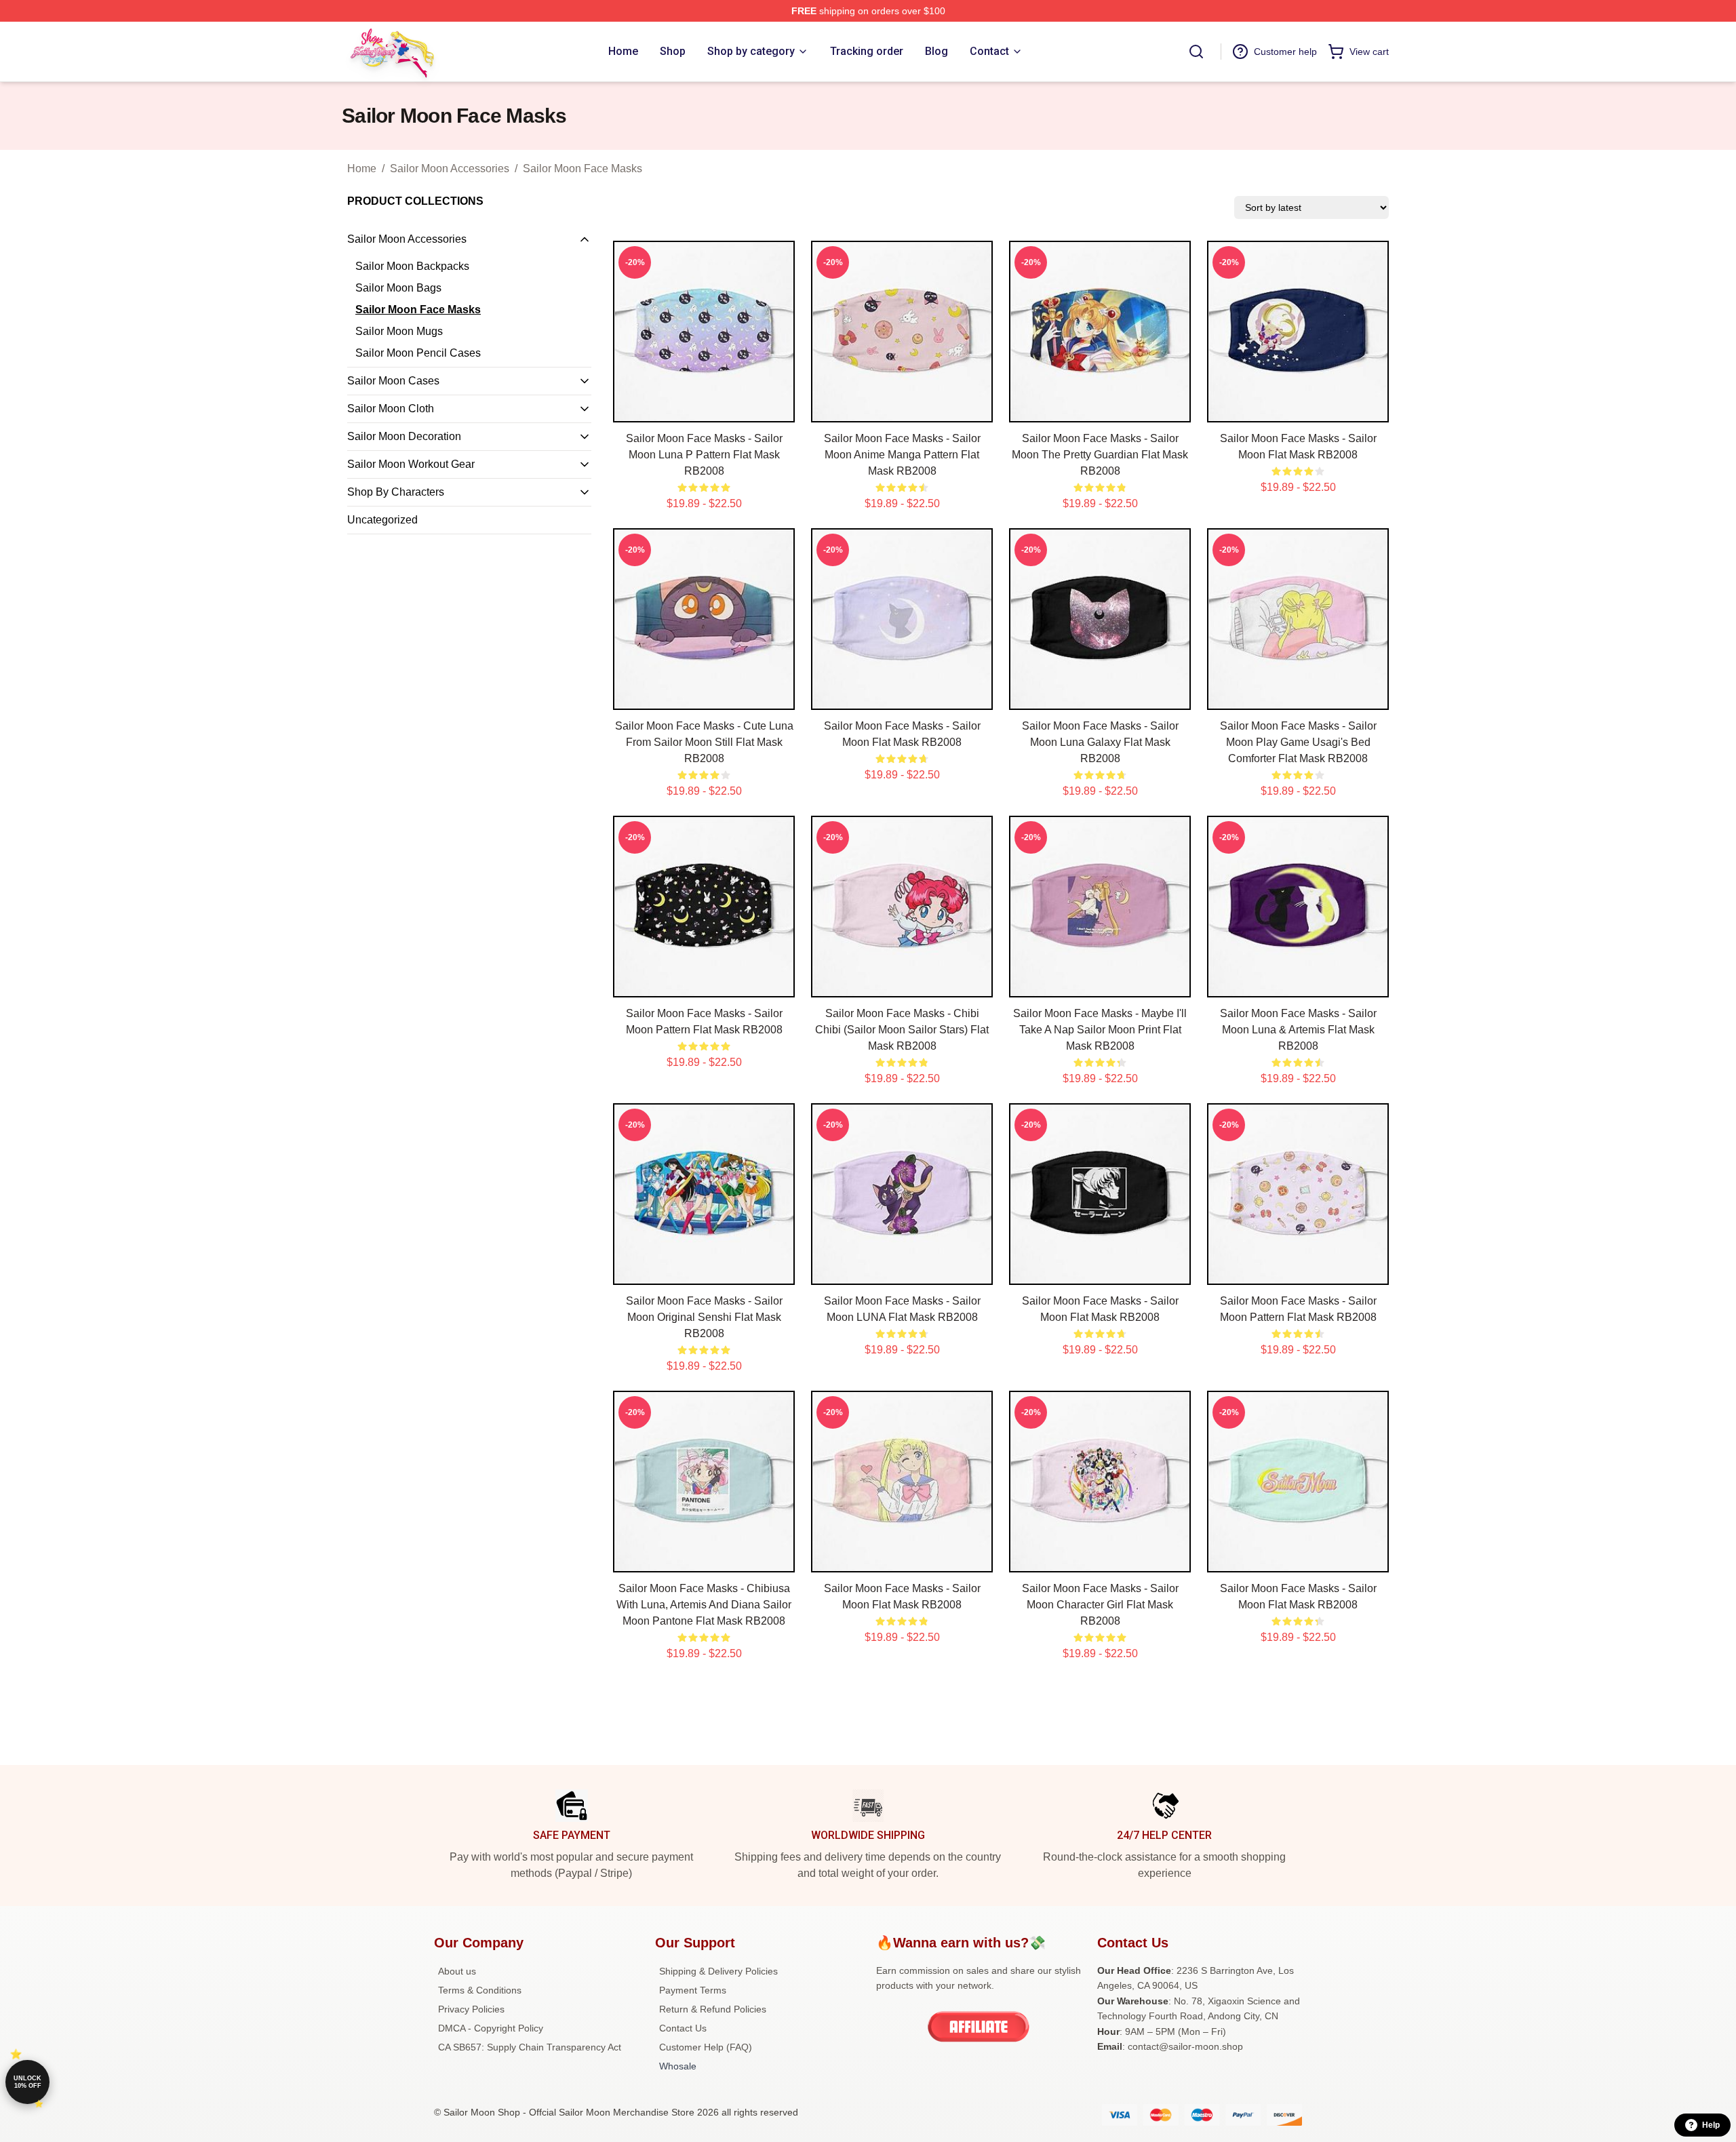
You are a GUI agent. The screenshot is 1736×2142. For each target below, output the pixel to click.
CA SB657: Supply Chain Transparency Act (530, 2047)
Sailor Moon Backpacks (412, 266)
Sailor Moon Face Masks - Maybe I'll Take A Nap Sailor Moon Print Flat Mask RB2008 (1100, 1030)
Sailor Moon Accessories (450, 168)
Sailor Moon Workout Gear (411, 464)
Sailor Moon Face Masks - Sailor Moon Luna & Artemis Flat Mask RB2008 (1298, 1030)
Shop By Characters (396, 492)
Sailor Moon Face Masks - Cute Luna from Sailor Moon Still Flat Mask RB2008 (704, 742)
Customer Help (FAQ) (706, 2047)
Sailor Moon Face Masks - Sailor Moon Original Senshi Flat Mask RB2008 (704, 1317)
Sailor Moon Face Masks (583, 168)
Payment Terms (693, 1990)
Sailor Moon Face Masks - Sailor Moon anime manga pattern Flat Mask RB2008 (902, 455)
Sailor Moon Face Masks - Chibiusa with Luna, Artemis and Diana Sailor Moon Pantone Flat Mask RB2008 (704, 1605)
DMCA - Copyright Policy (491, 2028)
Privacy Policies (471, 2009)
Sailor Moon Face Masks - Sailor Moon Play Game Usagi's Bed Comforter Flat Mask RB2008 (1298, 742)
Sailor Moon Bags (398, 288)
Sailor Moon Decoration (404, 436)
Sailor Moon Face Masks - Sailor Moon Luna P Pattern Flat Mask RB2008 (704, 455)
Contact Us (683, 2028)
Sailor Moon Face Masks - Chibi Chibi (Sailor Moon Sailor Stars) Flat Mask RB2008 (902, 1030)
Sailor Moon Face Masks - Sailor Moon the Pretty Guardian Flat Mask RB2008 (1100, 455)
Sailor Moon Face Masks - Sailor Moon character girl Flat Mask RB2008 (1100, 1605)
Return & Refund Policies (713, 2009)
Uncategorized (382, 520)
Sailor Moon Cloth (391, 409)
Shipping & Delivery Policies (718, 1971)
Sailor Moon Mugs (399, 331)
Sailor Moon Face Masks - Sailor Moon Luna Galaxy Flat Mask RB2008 (1100, 742)
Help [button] (1711, 2125)
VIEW (704, 409)
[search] (1196, 52)
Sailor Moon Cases (393, 381)
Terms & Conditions (480, 1990)
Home (362, 168)
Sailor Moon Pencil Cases (418, 353)
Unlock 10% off (27, 2082)
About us (457, 1971)
